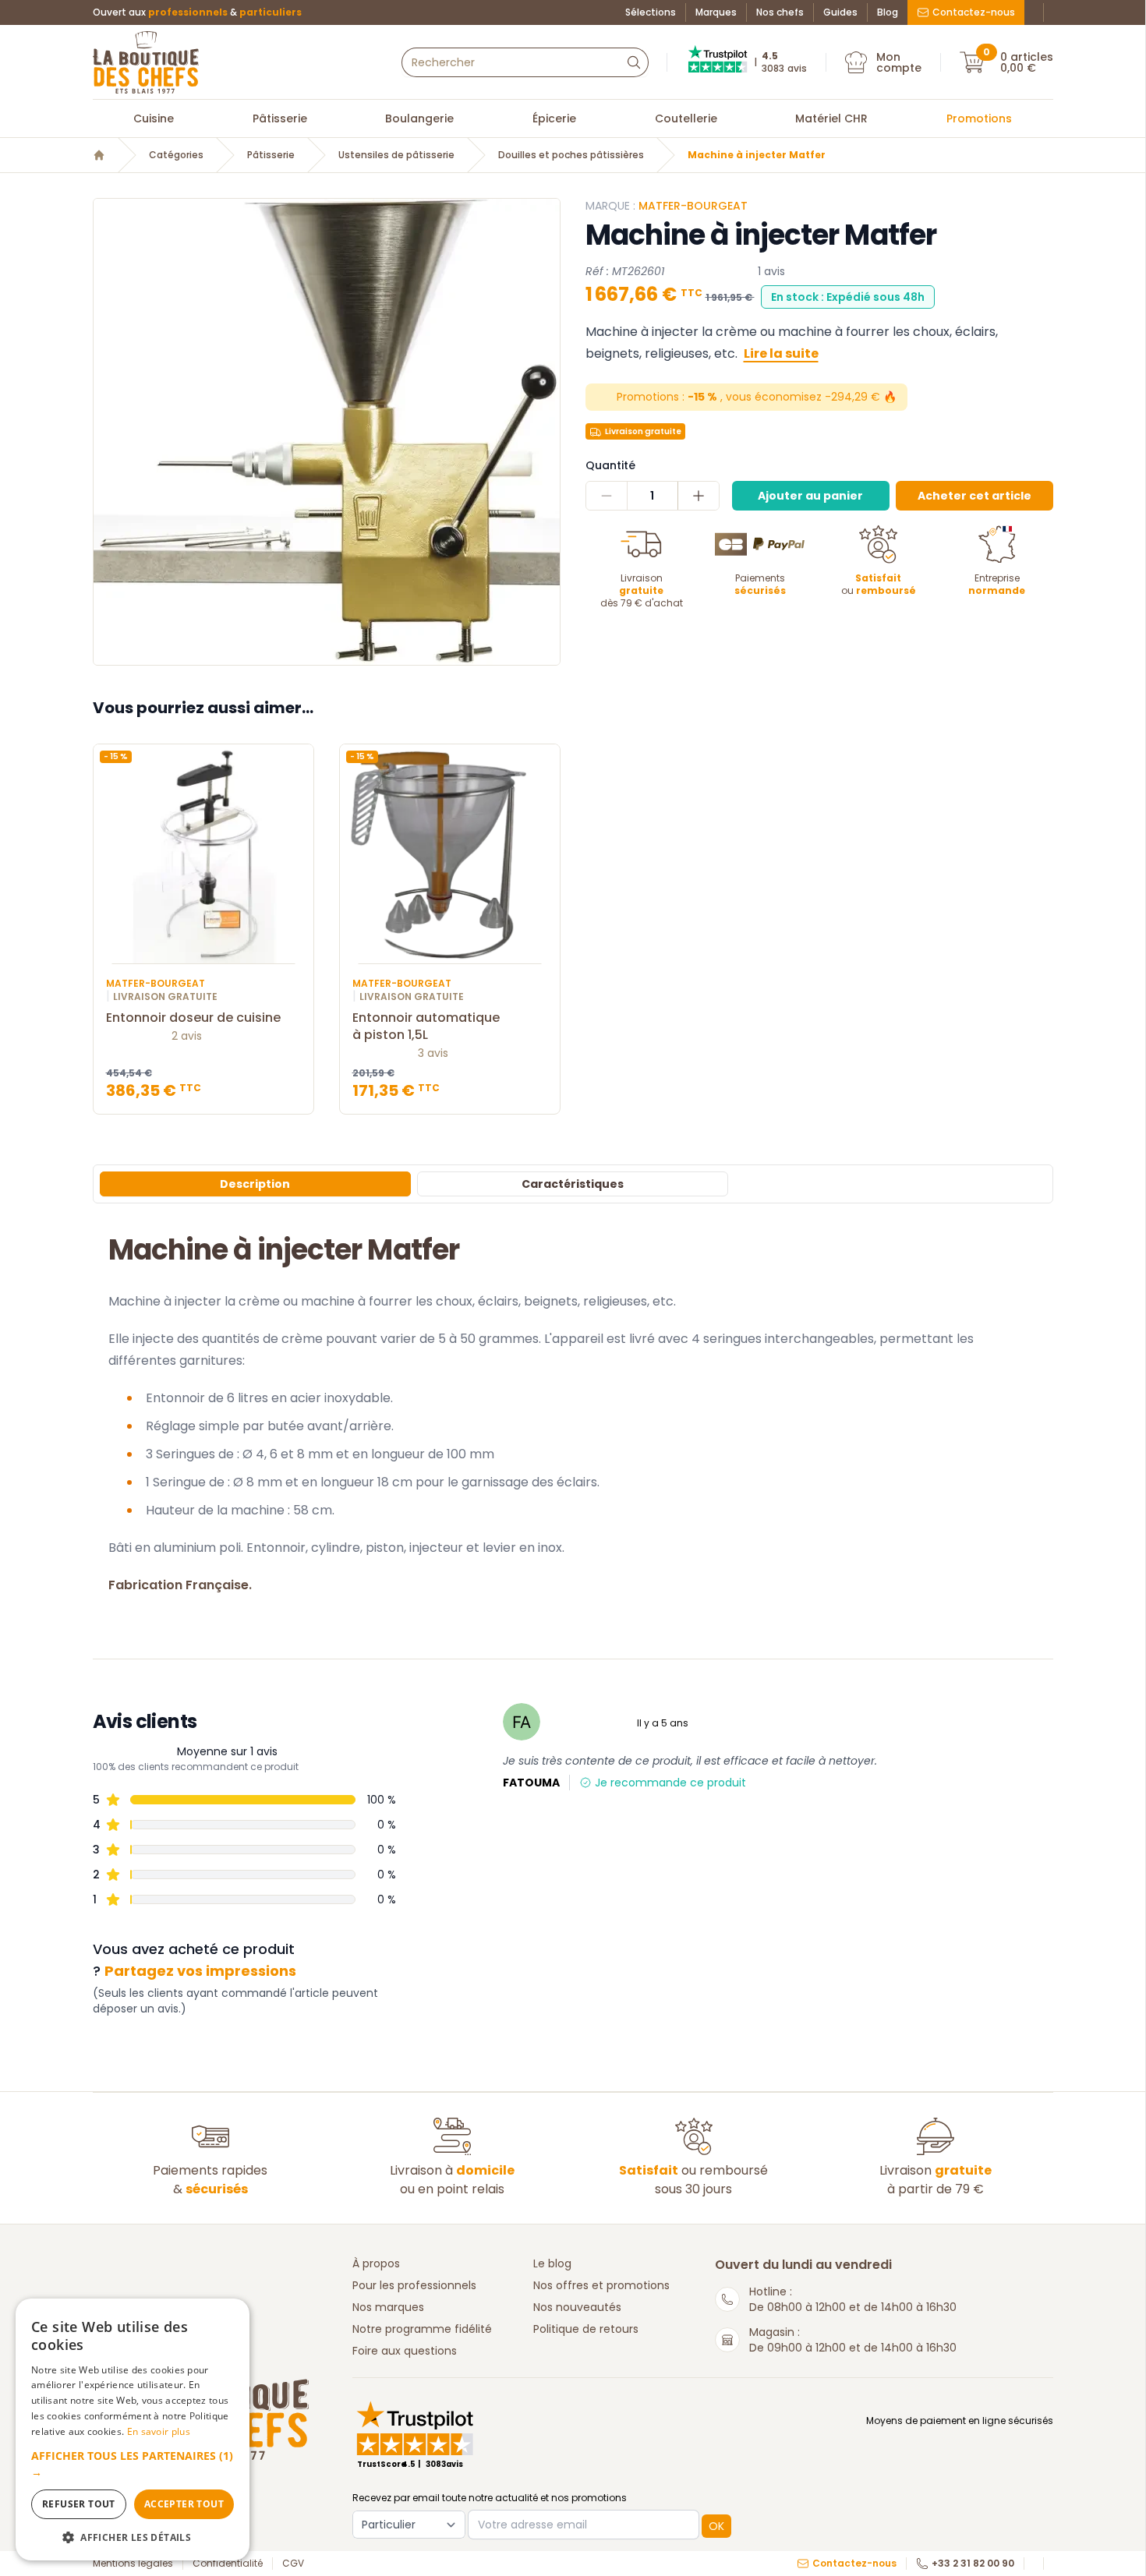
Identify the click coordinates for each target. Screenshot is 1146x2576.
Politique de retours (586, 2329)
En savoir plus (159, 2431)
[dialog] (133, 2429)
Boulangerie (419, 118)
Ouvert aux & (197, 12)
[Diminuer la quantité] (607, 496)
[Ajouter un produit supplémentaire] (698, 496)
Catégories (176, 155)
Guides (840, 12)
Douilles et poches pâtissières (571, 155)
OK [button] (716, 2526)
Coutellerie (686, 118)
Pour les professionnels (414, 2285)
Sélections (651, 12)
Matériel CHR (831, 118)
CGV (293, 2564)
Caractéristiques (573, 1184)
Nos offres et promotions (601, 2285)
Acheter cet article (974, 496)
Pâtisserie (280, 118)
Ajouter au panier (810, 496)
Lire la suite (781, 353)
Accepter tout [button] (184, 2504)
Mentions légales (133, 2564)
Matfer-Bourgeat (693, 206)
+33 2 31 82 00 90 (973, 2564)
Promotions (979, 118)
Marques (716, 12)
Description (255, 1184)
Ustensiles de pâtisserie (396, 155)
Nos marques (388, 2307)
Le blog (552, 2263)
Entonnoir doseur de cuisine (193, 1018)
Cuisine (154, 118)
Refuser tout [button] (79, 2504)
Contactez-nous (974, 12)
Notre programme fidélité (422, 2329)
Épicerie (554, 118)
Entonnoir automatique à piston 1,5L (426, 1027)
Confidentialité (228, 2564)
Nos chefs (780, 12)
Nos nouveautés (577, 2307)
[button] (133, 2464)
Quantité (610, 465)
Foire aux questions (405, 2351)
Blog (888, 12)
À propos (376, 2263)
